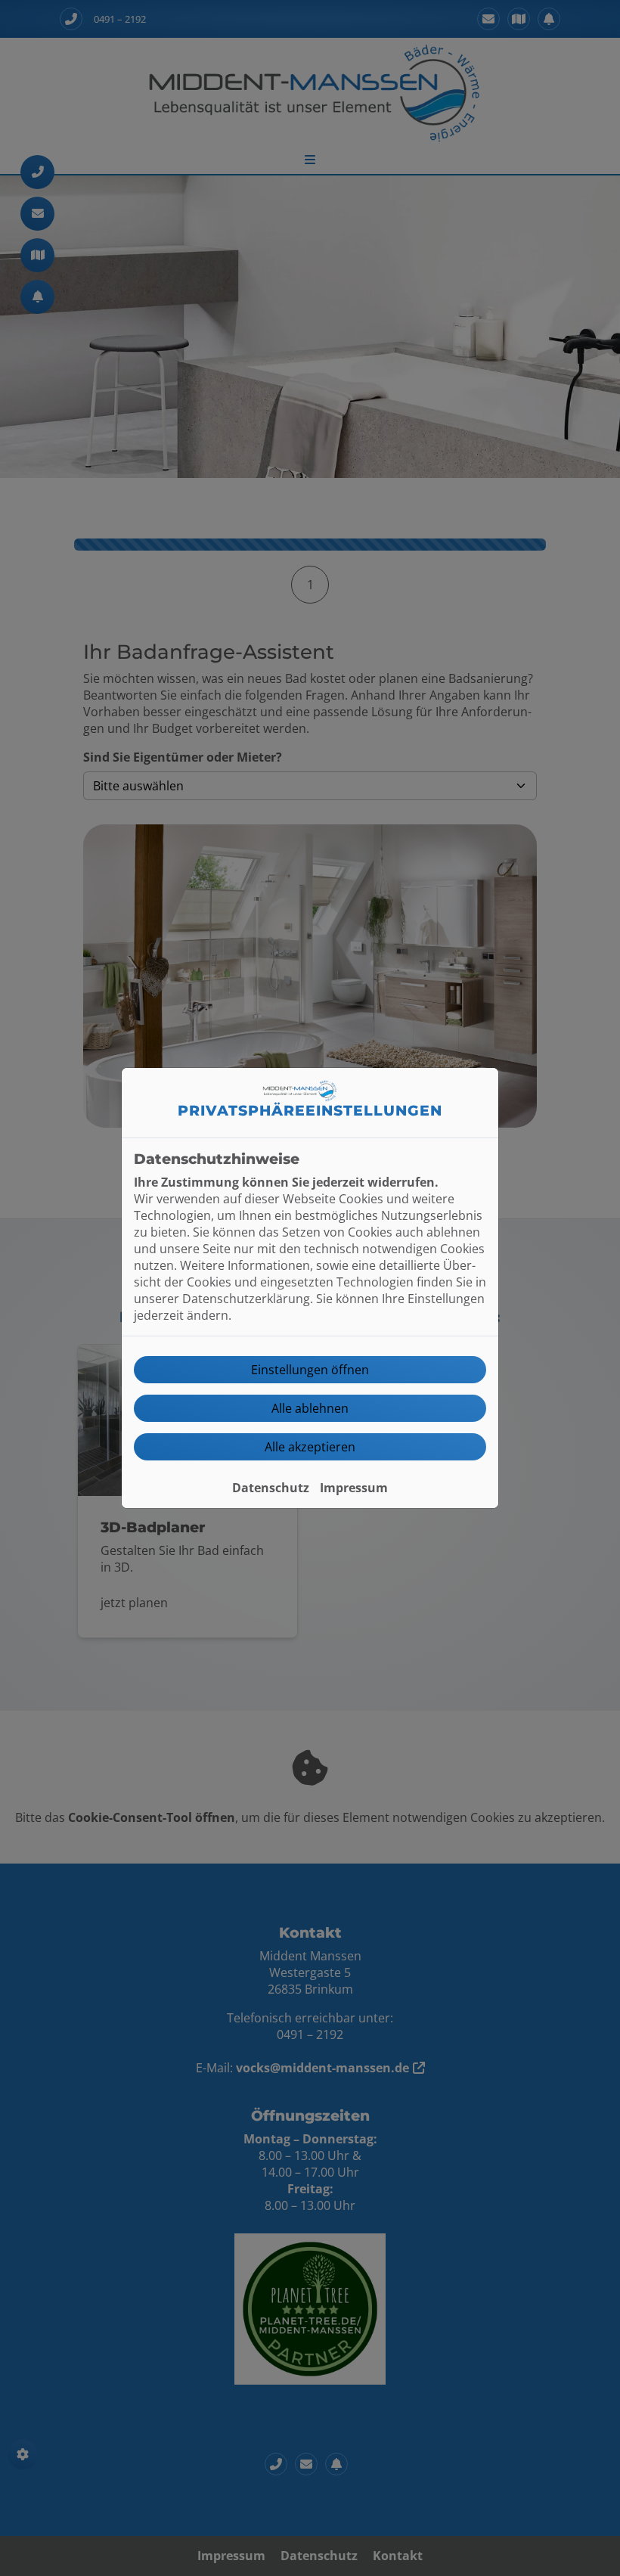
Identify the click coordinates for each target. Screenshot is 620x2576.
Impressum (354, 1488)
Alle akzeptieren (310, 1447)
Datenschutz (271, 1488)
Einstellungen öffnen (310, 1370)
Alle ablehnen (310, 1408)
